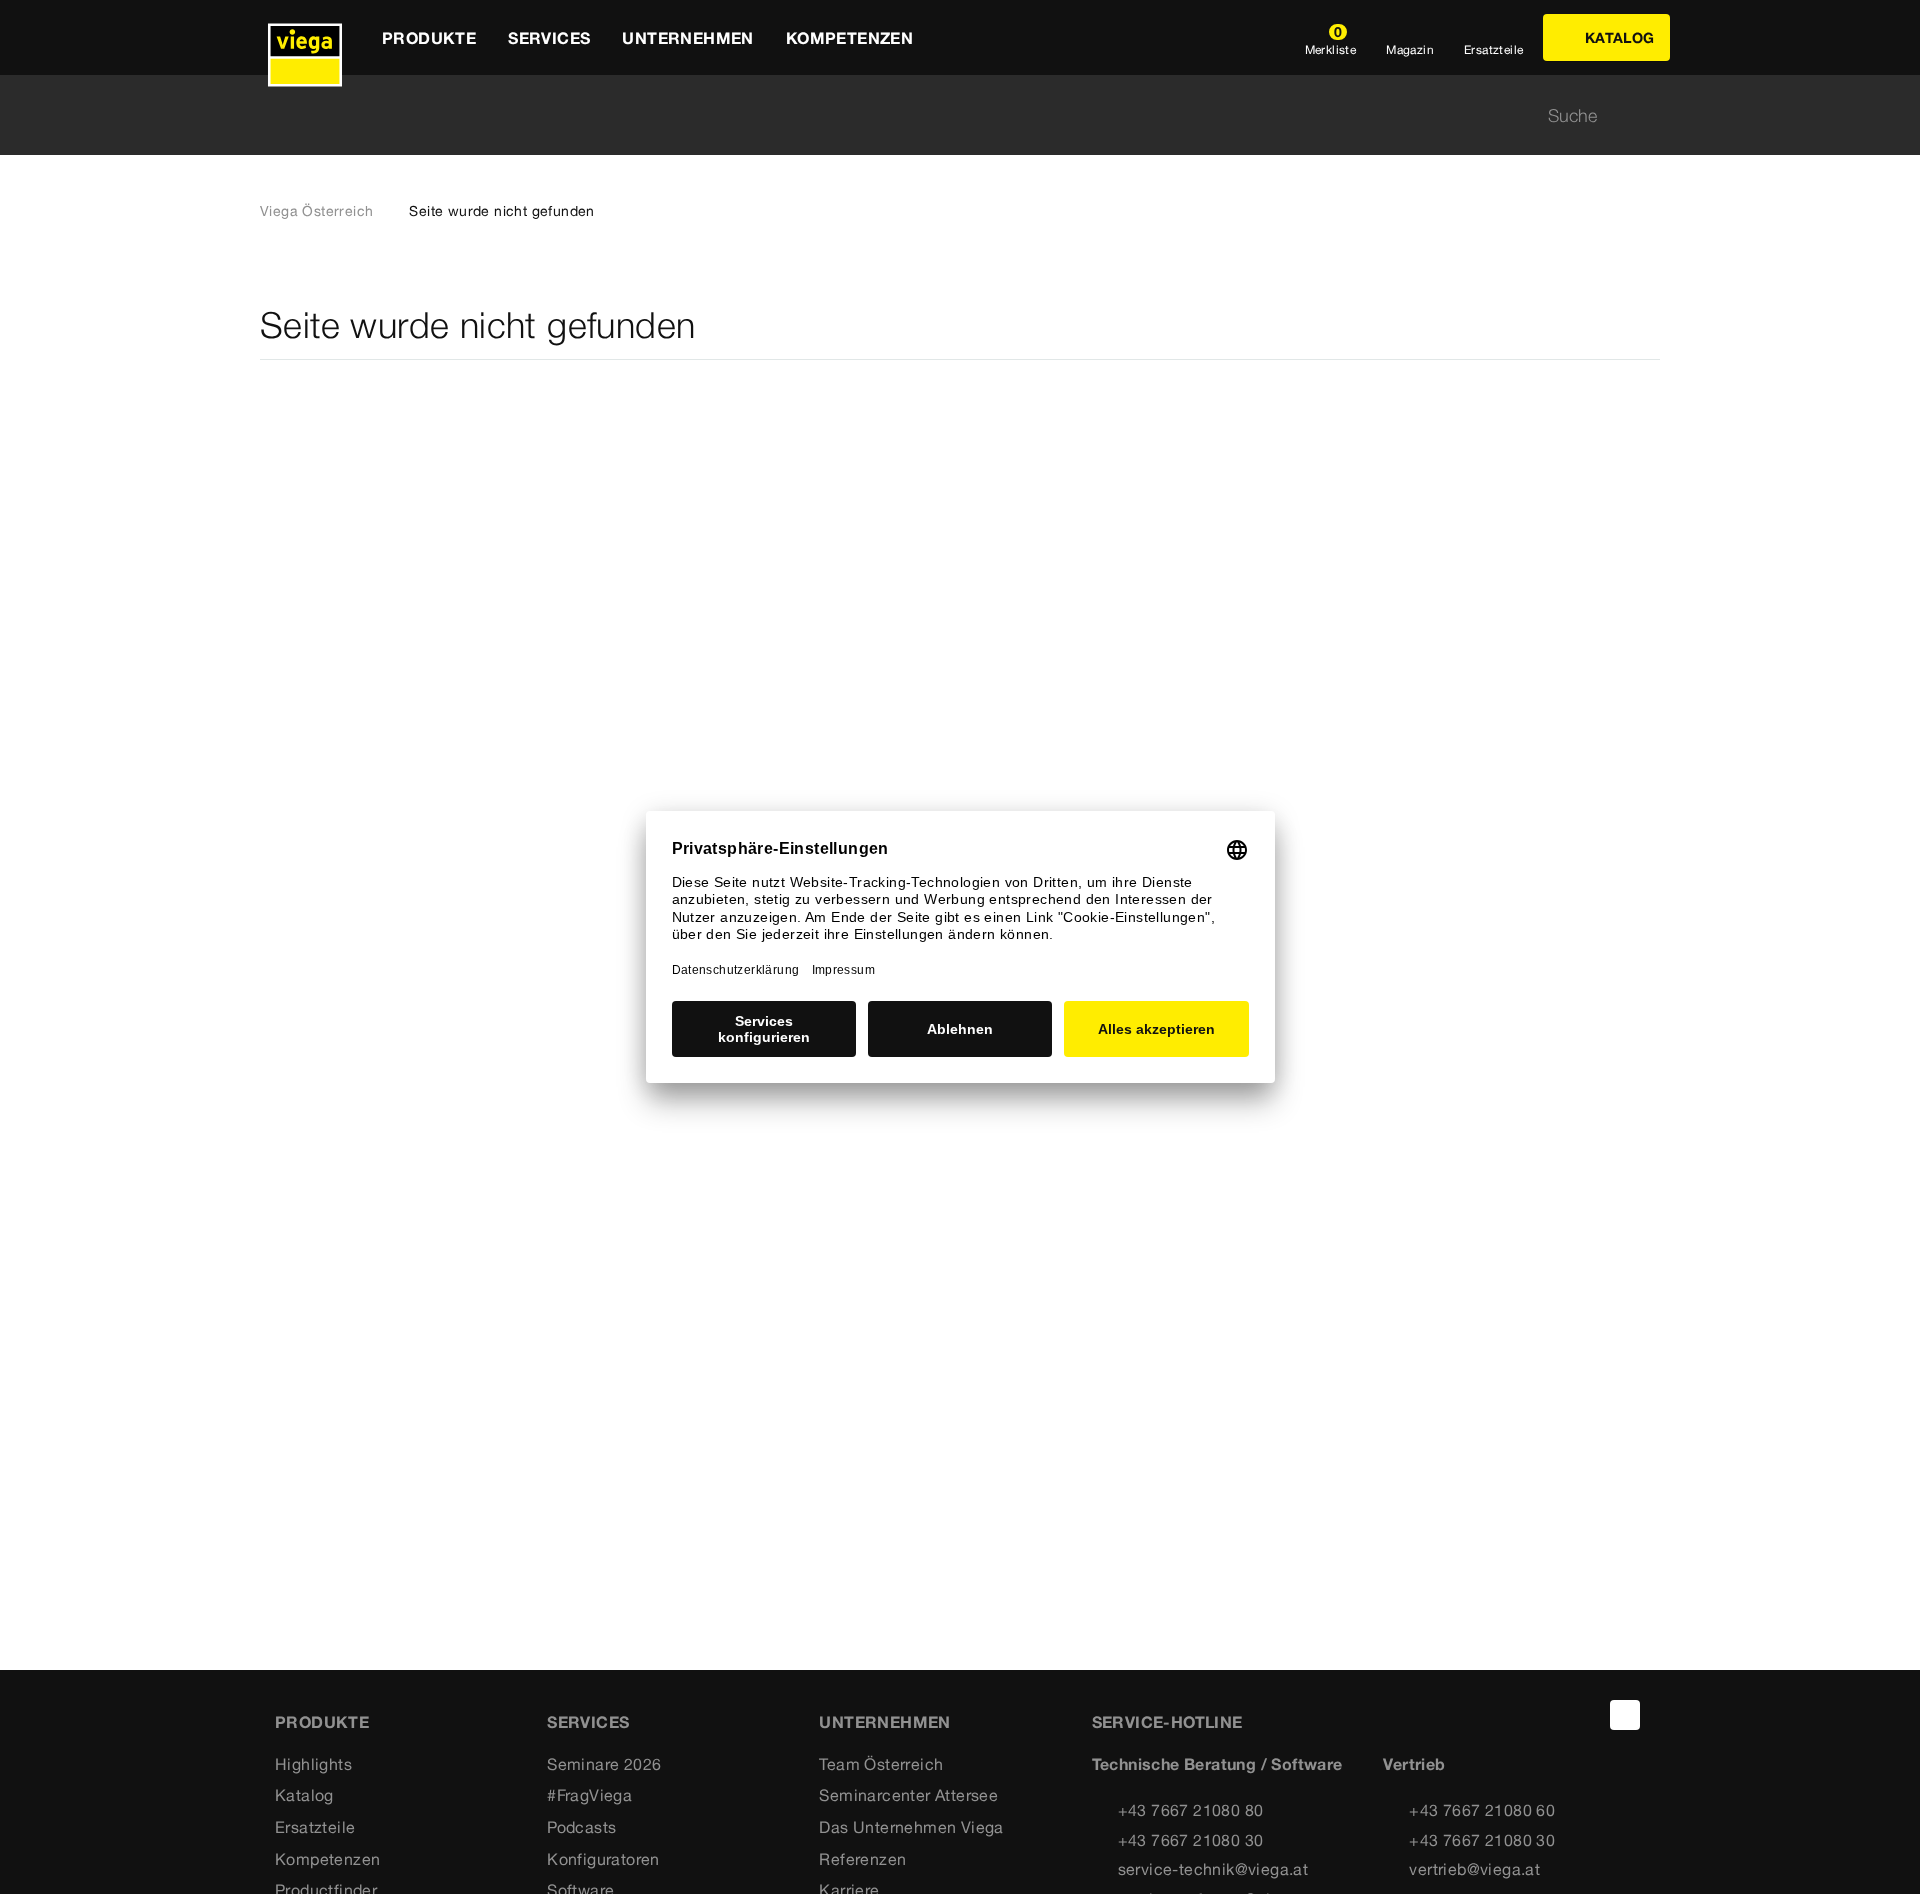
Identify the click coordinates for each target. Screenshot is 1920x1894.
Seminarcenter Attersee (908, 1795)
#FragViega (589, 1795)
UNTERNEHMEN (884, 1722)
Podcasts (581, 1827)
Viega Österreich (316, 211)
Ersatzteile (315, 1827)
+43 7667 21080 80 (1191, 1810)
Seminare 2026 (604, 1764)
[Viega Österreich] (305, 37)
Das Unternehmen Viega (911, 1827)
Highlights (313, 1764)
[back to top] (1625, 1715)
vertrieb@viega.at (1474, 1869)
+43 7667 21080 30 (1191, 1840)
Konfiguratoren (603, 1859)
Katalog (304, 1795)
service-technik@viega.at (1213, 1869)
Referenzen (862, 1859)
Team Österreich (881, 1764)
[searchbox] (943, 115)
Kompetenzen (327, 1859)
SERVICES (588, 1722)
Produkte (322, 1722)
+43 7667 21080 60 (1482, 1810)
